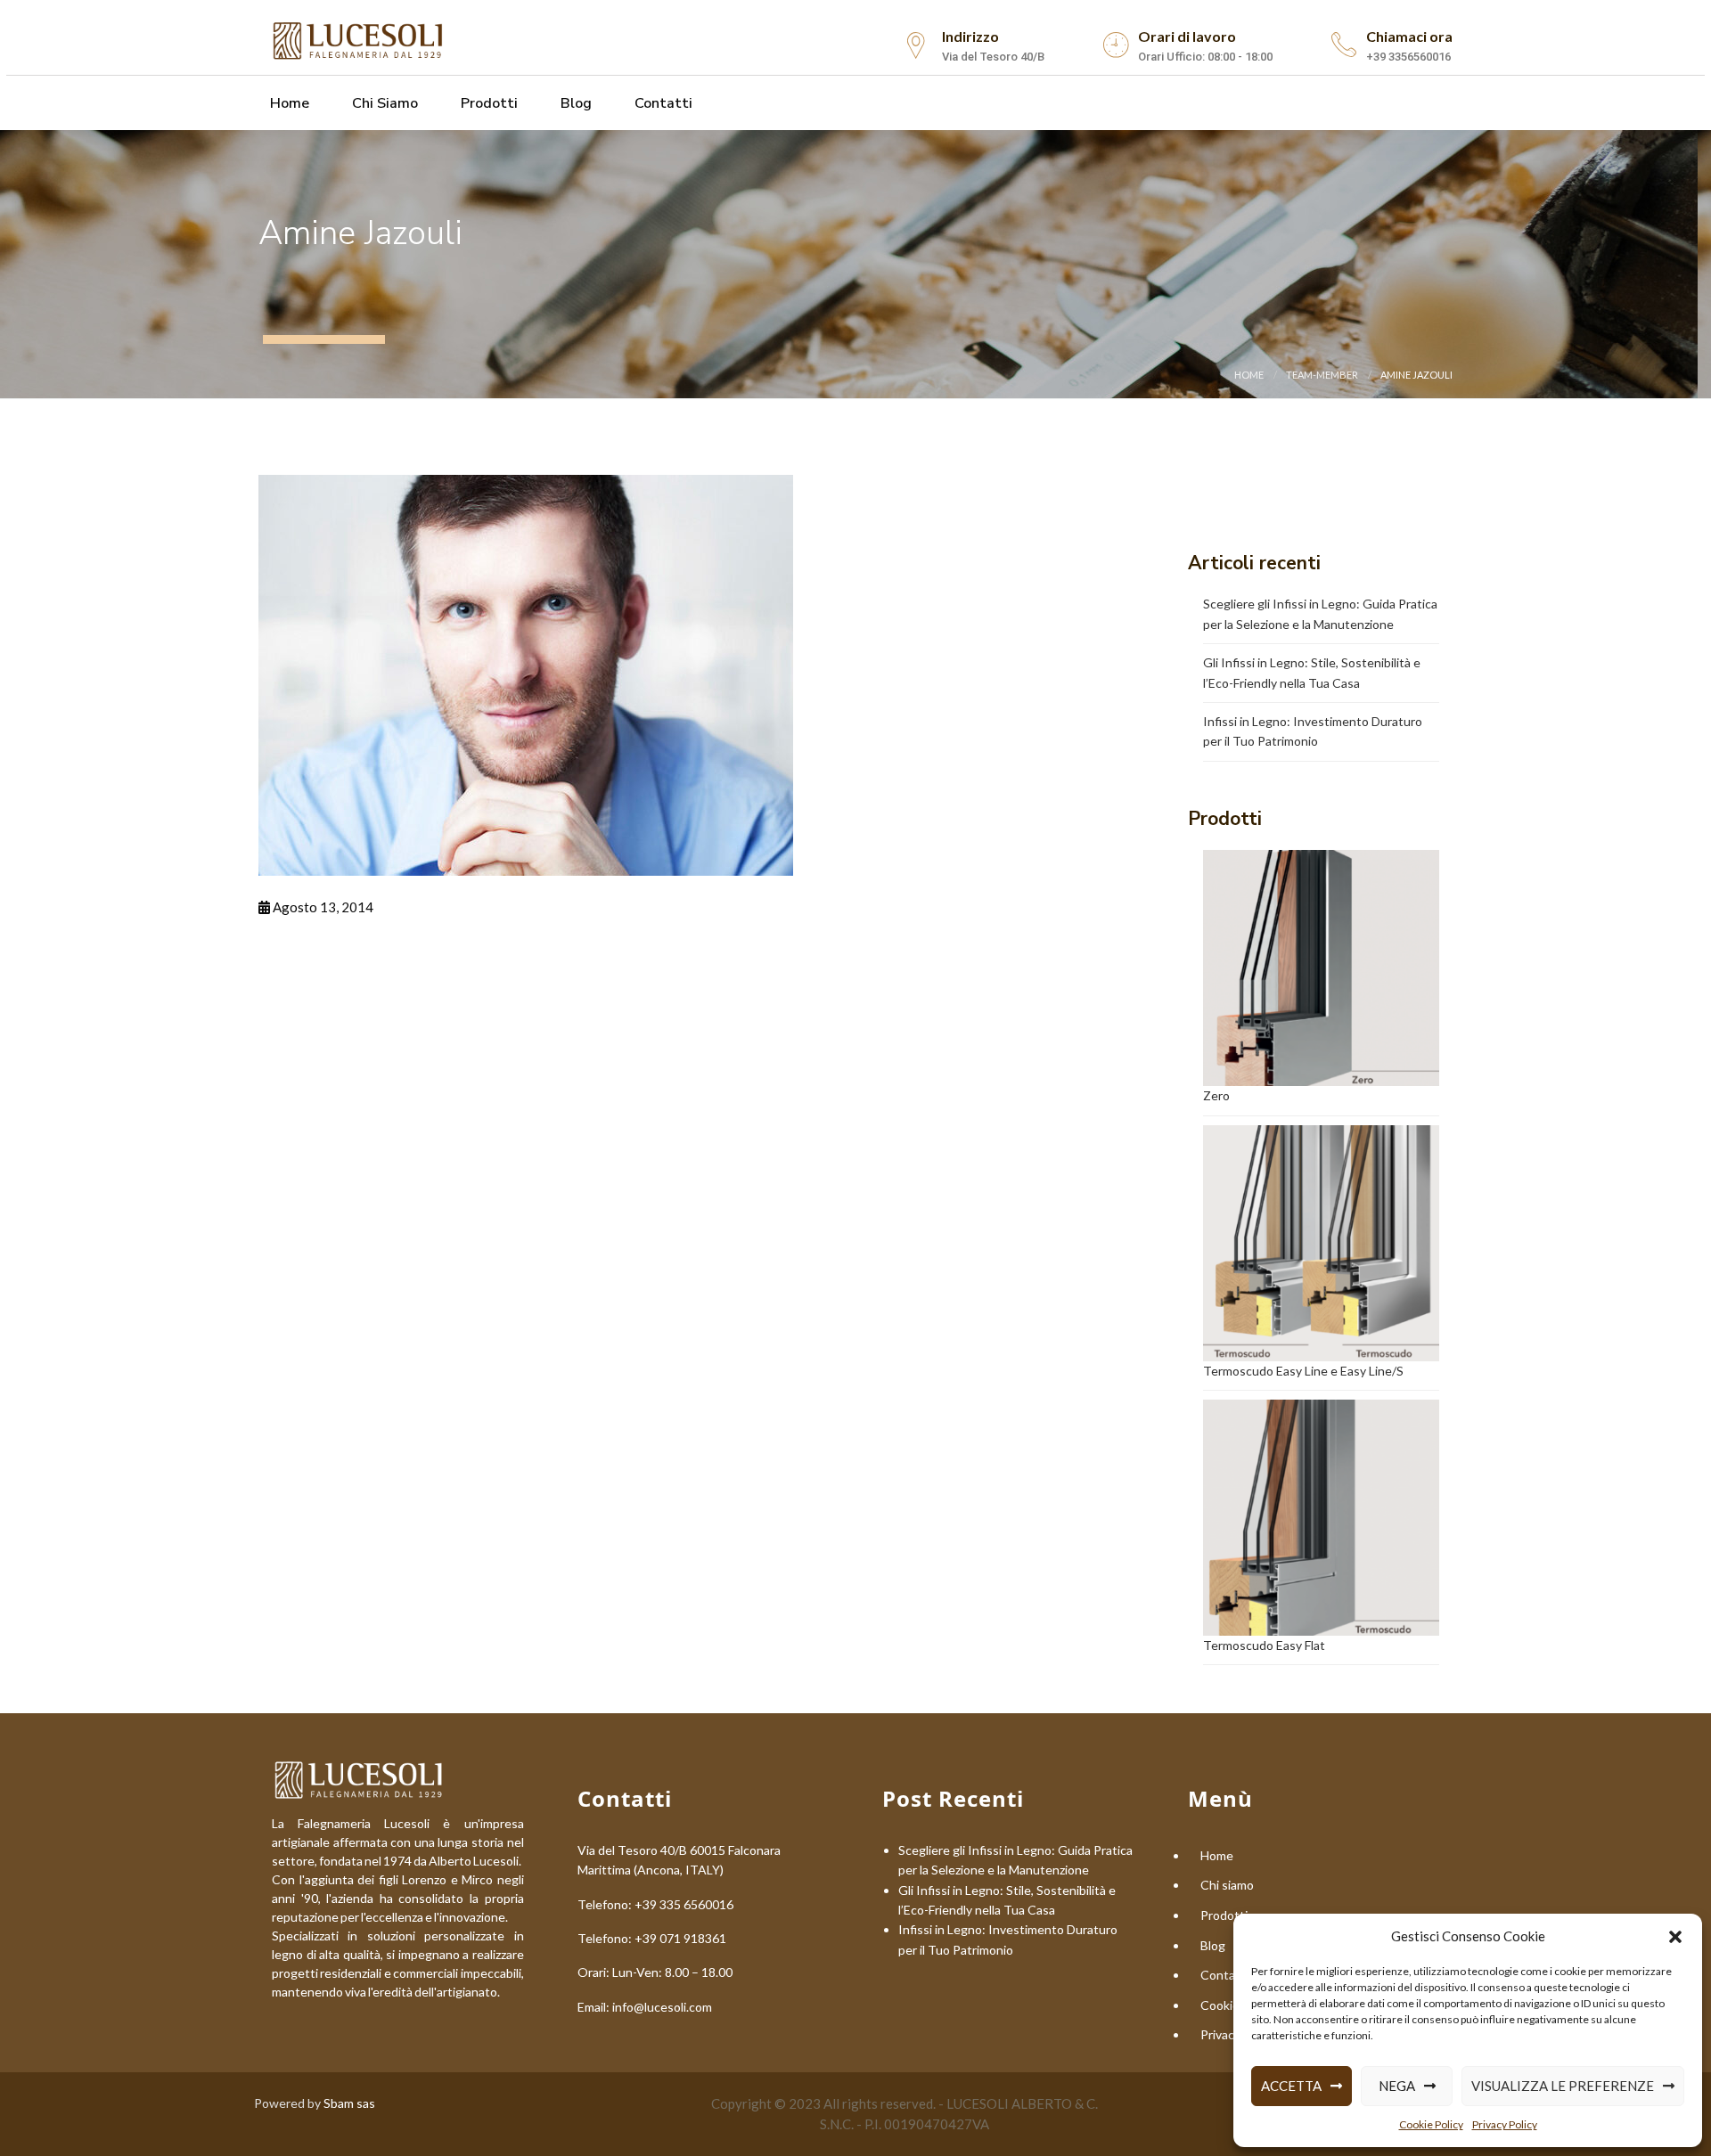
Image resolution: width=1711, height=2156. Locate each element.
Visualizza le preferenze (1563, 2086)
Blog (574, 103)
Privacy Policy (1505, 2124)
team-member (1322, 375)
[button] (1675, 1937)
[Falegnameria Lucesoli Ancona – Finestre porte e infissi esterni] (359, 38)
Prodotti (487, 103)
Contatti (662, 103)
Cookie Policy (1431, 2124)
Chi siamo (383, 103)
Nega (1397, 2086)
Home (288, 103)
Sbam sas (349, 2103)
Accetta (1291, 2086)
